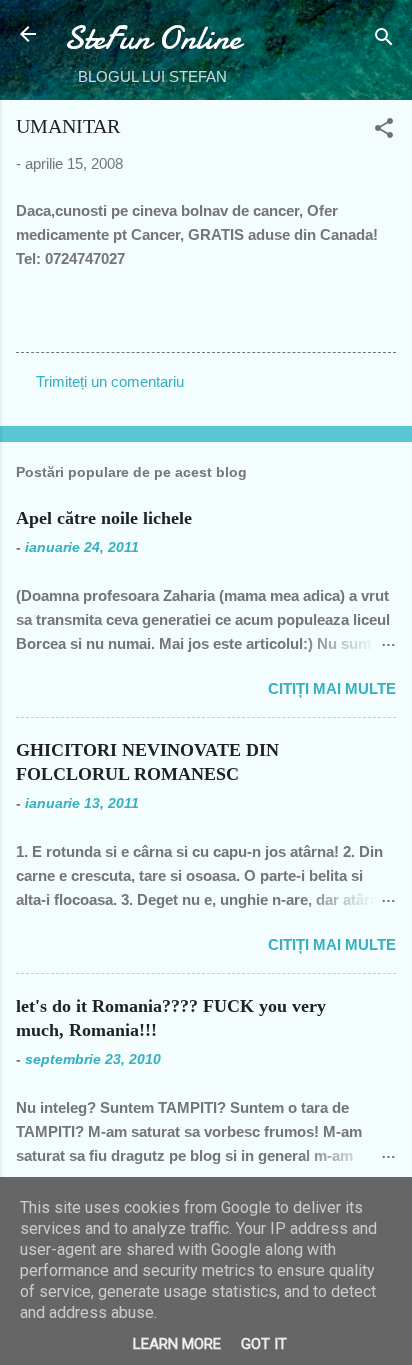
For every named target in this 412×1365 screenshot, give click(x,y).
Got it (264, 1344)
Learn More (177, 1344)
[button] (384, 131)
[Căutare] (384, 40)
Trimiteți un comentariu (110, 381)
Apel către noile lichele (104, 518)
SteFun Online (152, 38)
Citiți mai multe (332, 688)
